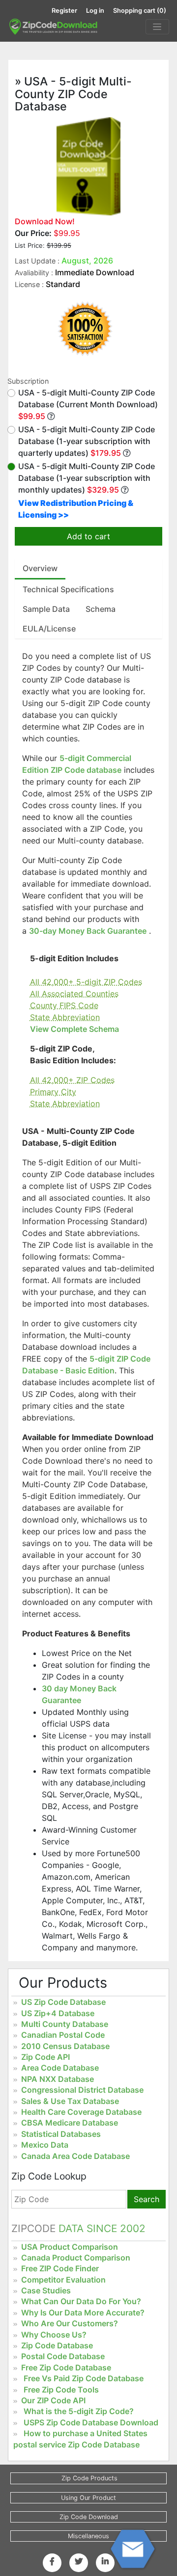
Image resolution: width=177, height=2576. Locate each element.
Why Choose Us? (54, 2335)
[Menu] (157, 27)
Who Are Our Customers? (70, 2323)
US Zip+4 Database (58, 2013)
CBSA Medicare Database (70, 2123)
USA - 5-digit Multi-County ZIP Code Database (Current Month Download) (88, 404)
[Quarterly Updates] (127, 453)
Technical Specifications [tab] (68, 589)
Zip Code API (45, 2057)
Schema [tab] (101, 609)
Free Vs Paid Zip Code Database (84, 2378)
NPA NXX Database (58, 2079)
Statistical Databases (61, 2134)
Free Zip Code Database (66, 2367)
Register (64, 11)
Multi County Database (65, 2024)
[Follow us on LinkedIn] (105, 2561)
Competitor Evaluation (63, 2280)
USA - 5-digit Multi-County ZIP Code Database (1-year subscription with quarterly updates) (87, 441)
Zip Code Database (57, 2345)
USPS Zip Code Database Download (91, 2422)
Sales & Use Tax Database (70, 2101)
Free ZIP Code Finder (60, 2268)
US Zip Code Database (63, 2002)
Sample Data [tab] (46, 609)
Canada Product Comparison (76, 2258)
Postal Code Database (63, 2356)
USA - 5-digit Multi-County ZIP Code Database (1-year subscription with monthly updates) (87, 478)
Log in (95, 11)
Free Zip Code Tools (61, 2390)
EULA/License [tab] (49, 629)
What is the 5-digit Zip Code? (79, 2411)
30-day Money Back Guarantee (88, 931)
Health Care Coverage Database (81, 2112)
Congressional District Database (82, 2090)
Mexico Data (45, 2145)
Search (147, 2199)
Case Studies (46, 2290)
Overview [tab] (40, 568)
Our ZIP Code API (53, 2400)
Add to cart (88, 536)
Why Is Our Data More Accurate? (83, 2313)
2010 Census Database (65, 2046)
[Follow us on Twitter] (79, 2561)
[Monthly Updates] (125, 490)
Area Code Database (60, 2068)
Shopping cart (140, 11)
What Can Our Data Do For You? (81, 2301)
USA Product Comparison (70, 2247)
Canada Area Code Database (75, 2156)
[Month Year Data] (51, 416)
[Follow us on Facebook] (52, 2561)
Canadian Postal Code (63, 2035)
